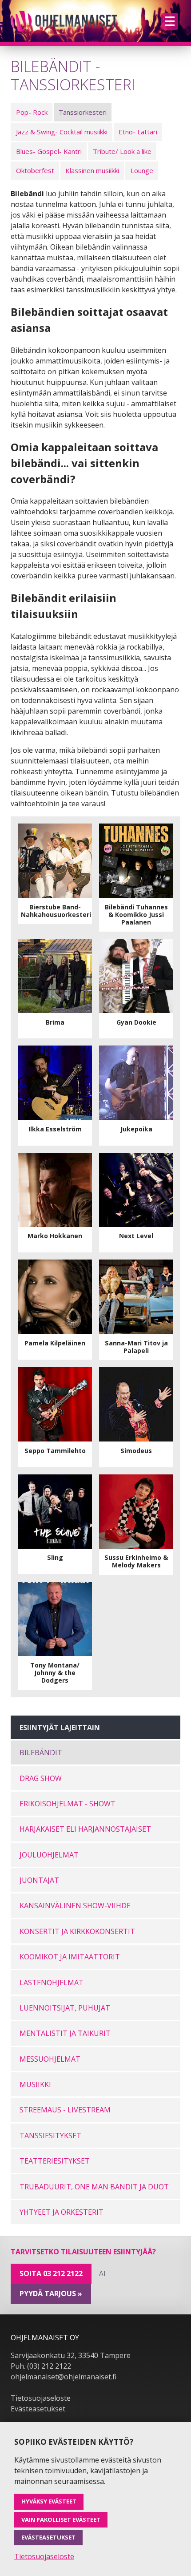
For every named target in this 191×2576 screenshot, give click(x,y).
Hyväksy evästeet (49, 2501)
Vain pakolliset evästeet (61, 2519)
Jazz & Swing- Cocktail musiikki (62, 132)
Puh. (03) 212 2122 (41, 2366)
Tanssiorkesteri (83, 112)
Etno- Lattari (138, 132)
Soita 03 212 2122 (51, 2273)
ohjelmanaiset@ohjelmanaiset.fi (64, 2377)
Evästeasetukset (38, 2409)
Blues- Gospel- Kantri (49, 151)
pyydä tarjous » (51, 2293)
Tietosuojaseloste (41, 2398)
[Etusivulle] (64, 21)
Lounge (142, 170)
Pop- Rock (32, 112)
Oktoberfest (35, 170)
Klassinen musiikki (92, 170)
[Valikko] (170, 21)
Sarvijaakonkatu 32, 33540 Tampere (71, 2355)
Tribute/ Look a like (122, 151)
